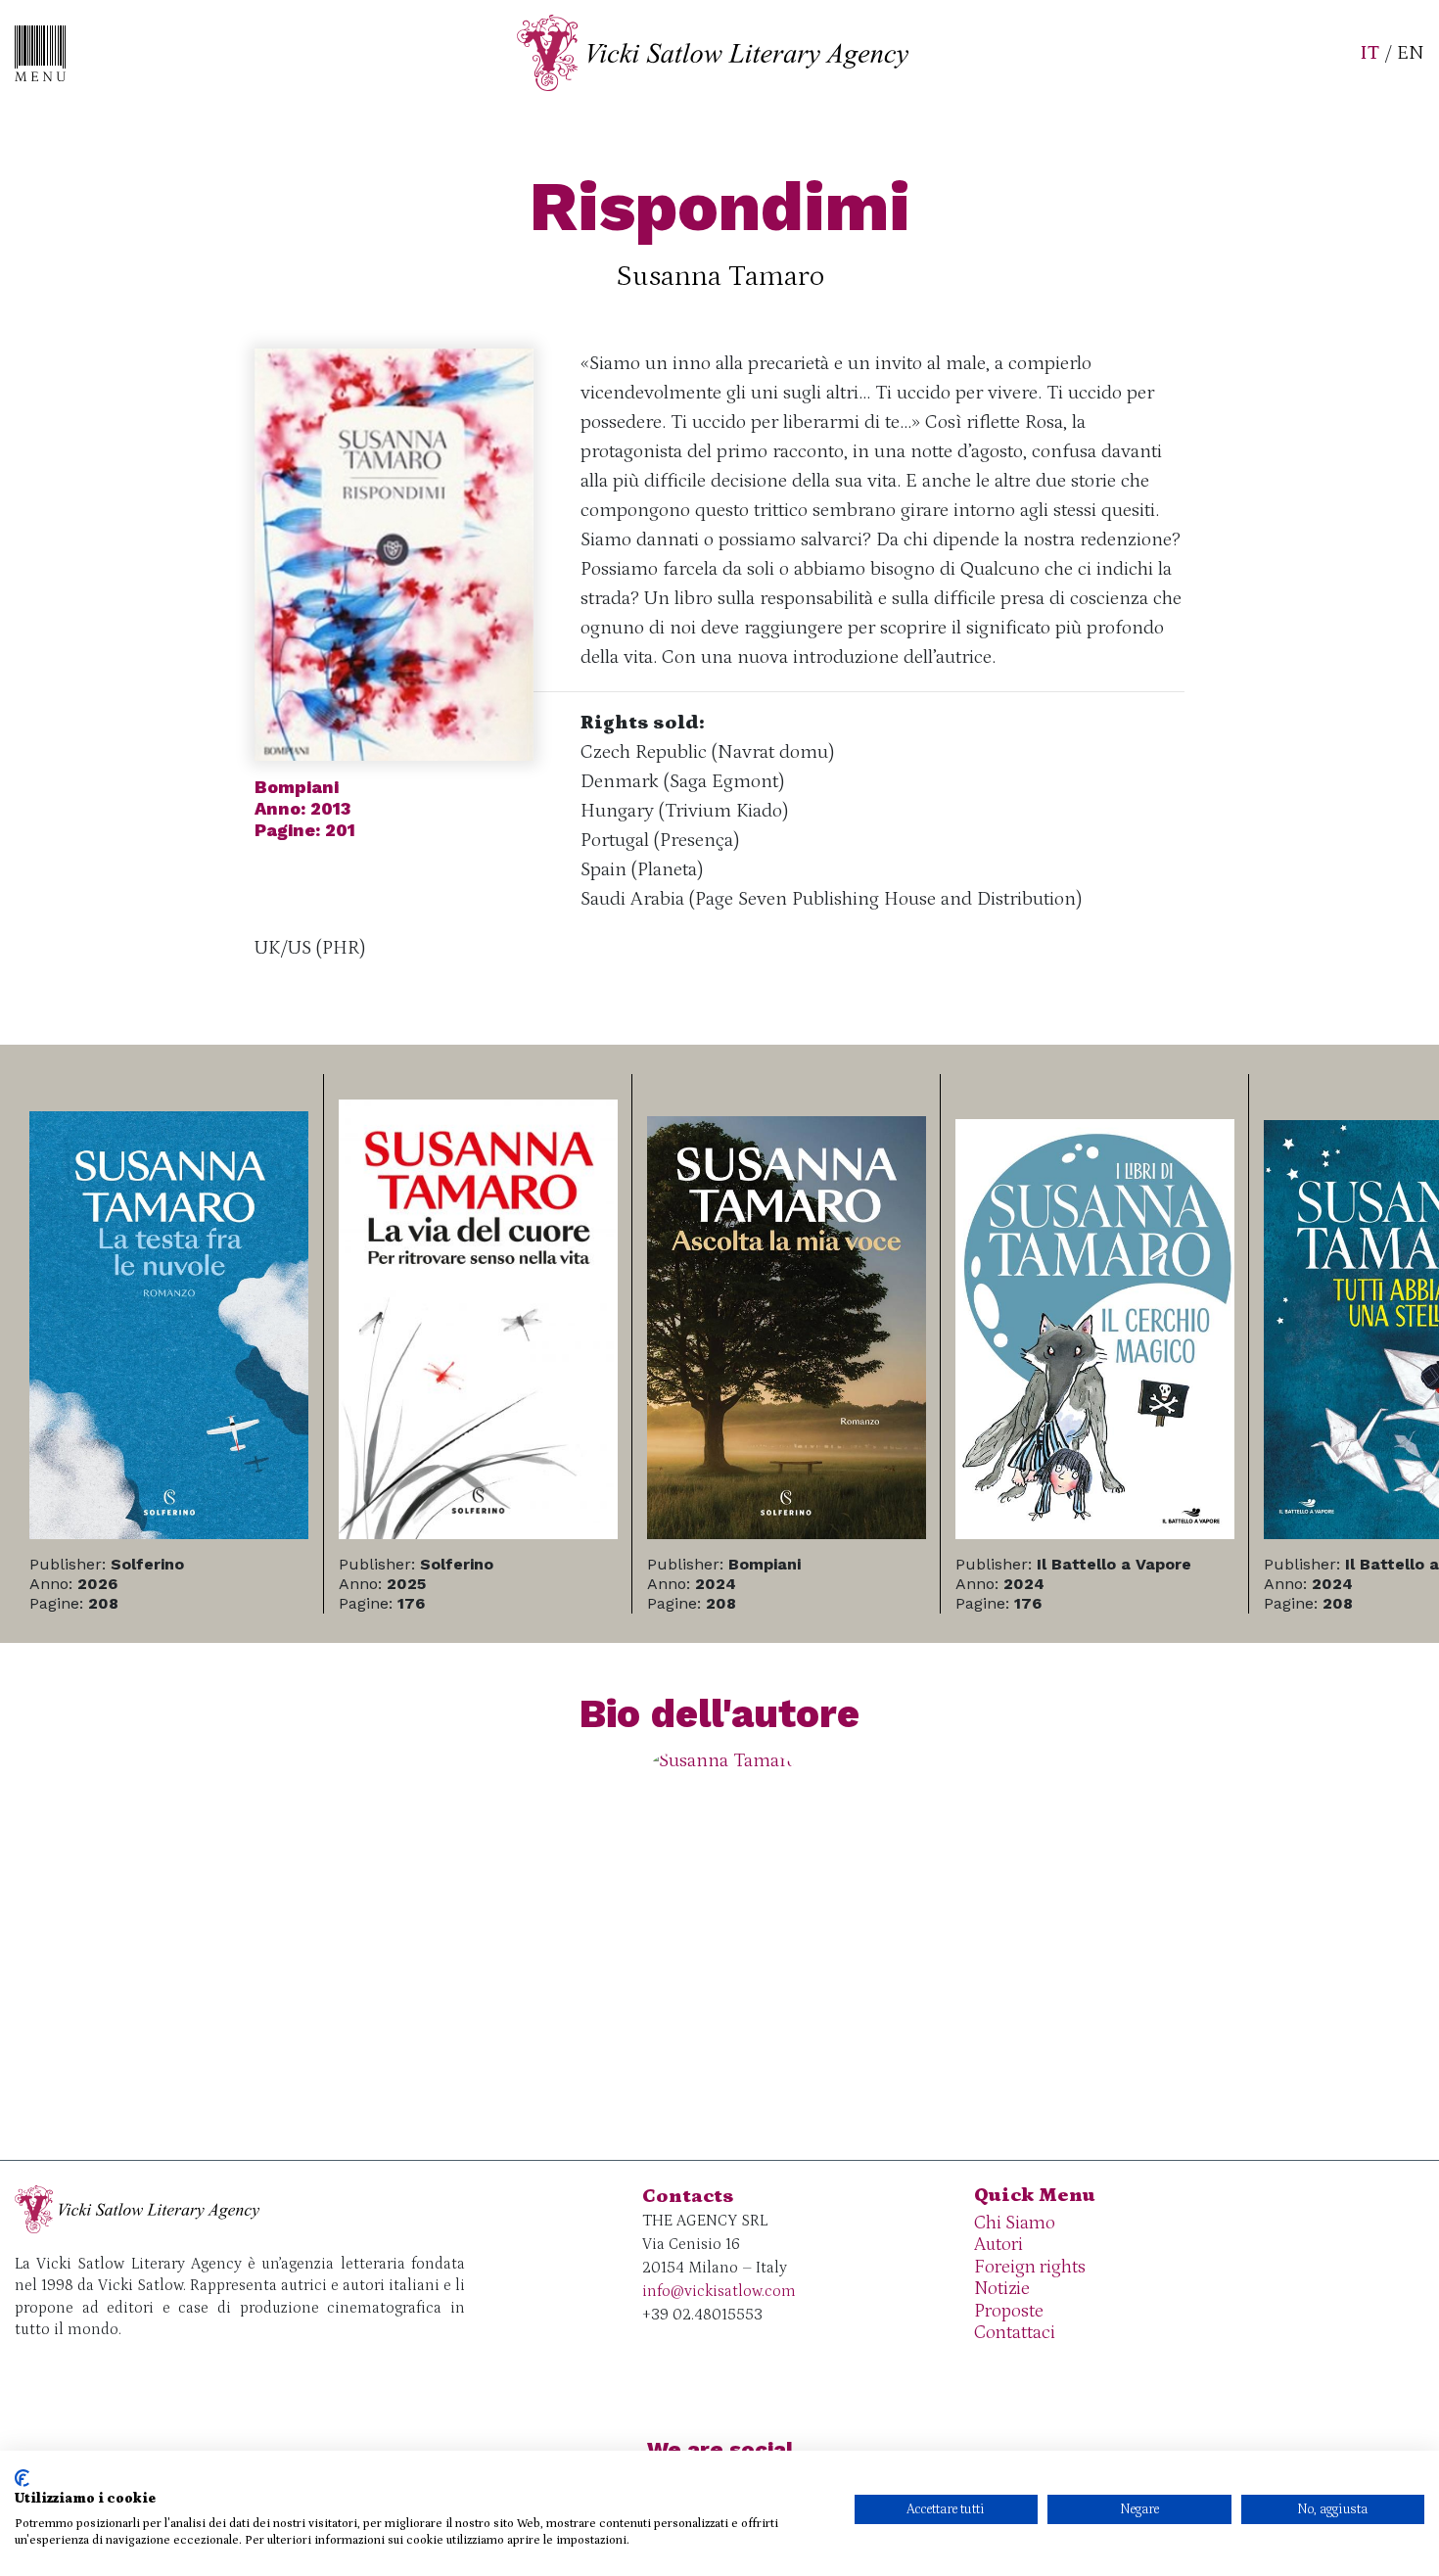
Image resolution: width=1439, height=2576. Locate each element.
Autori (998, 2245)
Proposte (1009, 2311)
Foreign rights (1030, 2267)
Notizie (1002, 2289)
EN (1411, 53)
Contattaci (1015, 2333)
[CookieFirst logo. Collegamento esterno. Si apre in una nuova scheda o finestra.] (22, 2478)
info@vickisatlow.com (719, 2291)
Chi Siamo (1015, 2223)
